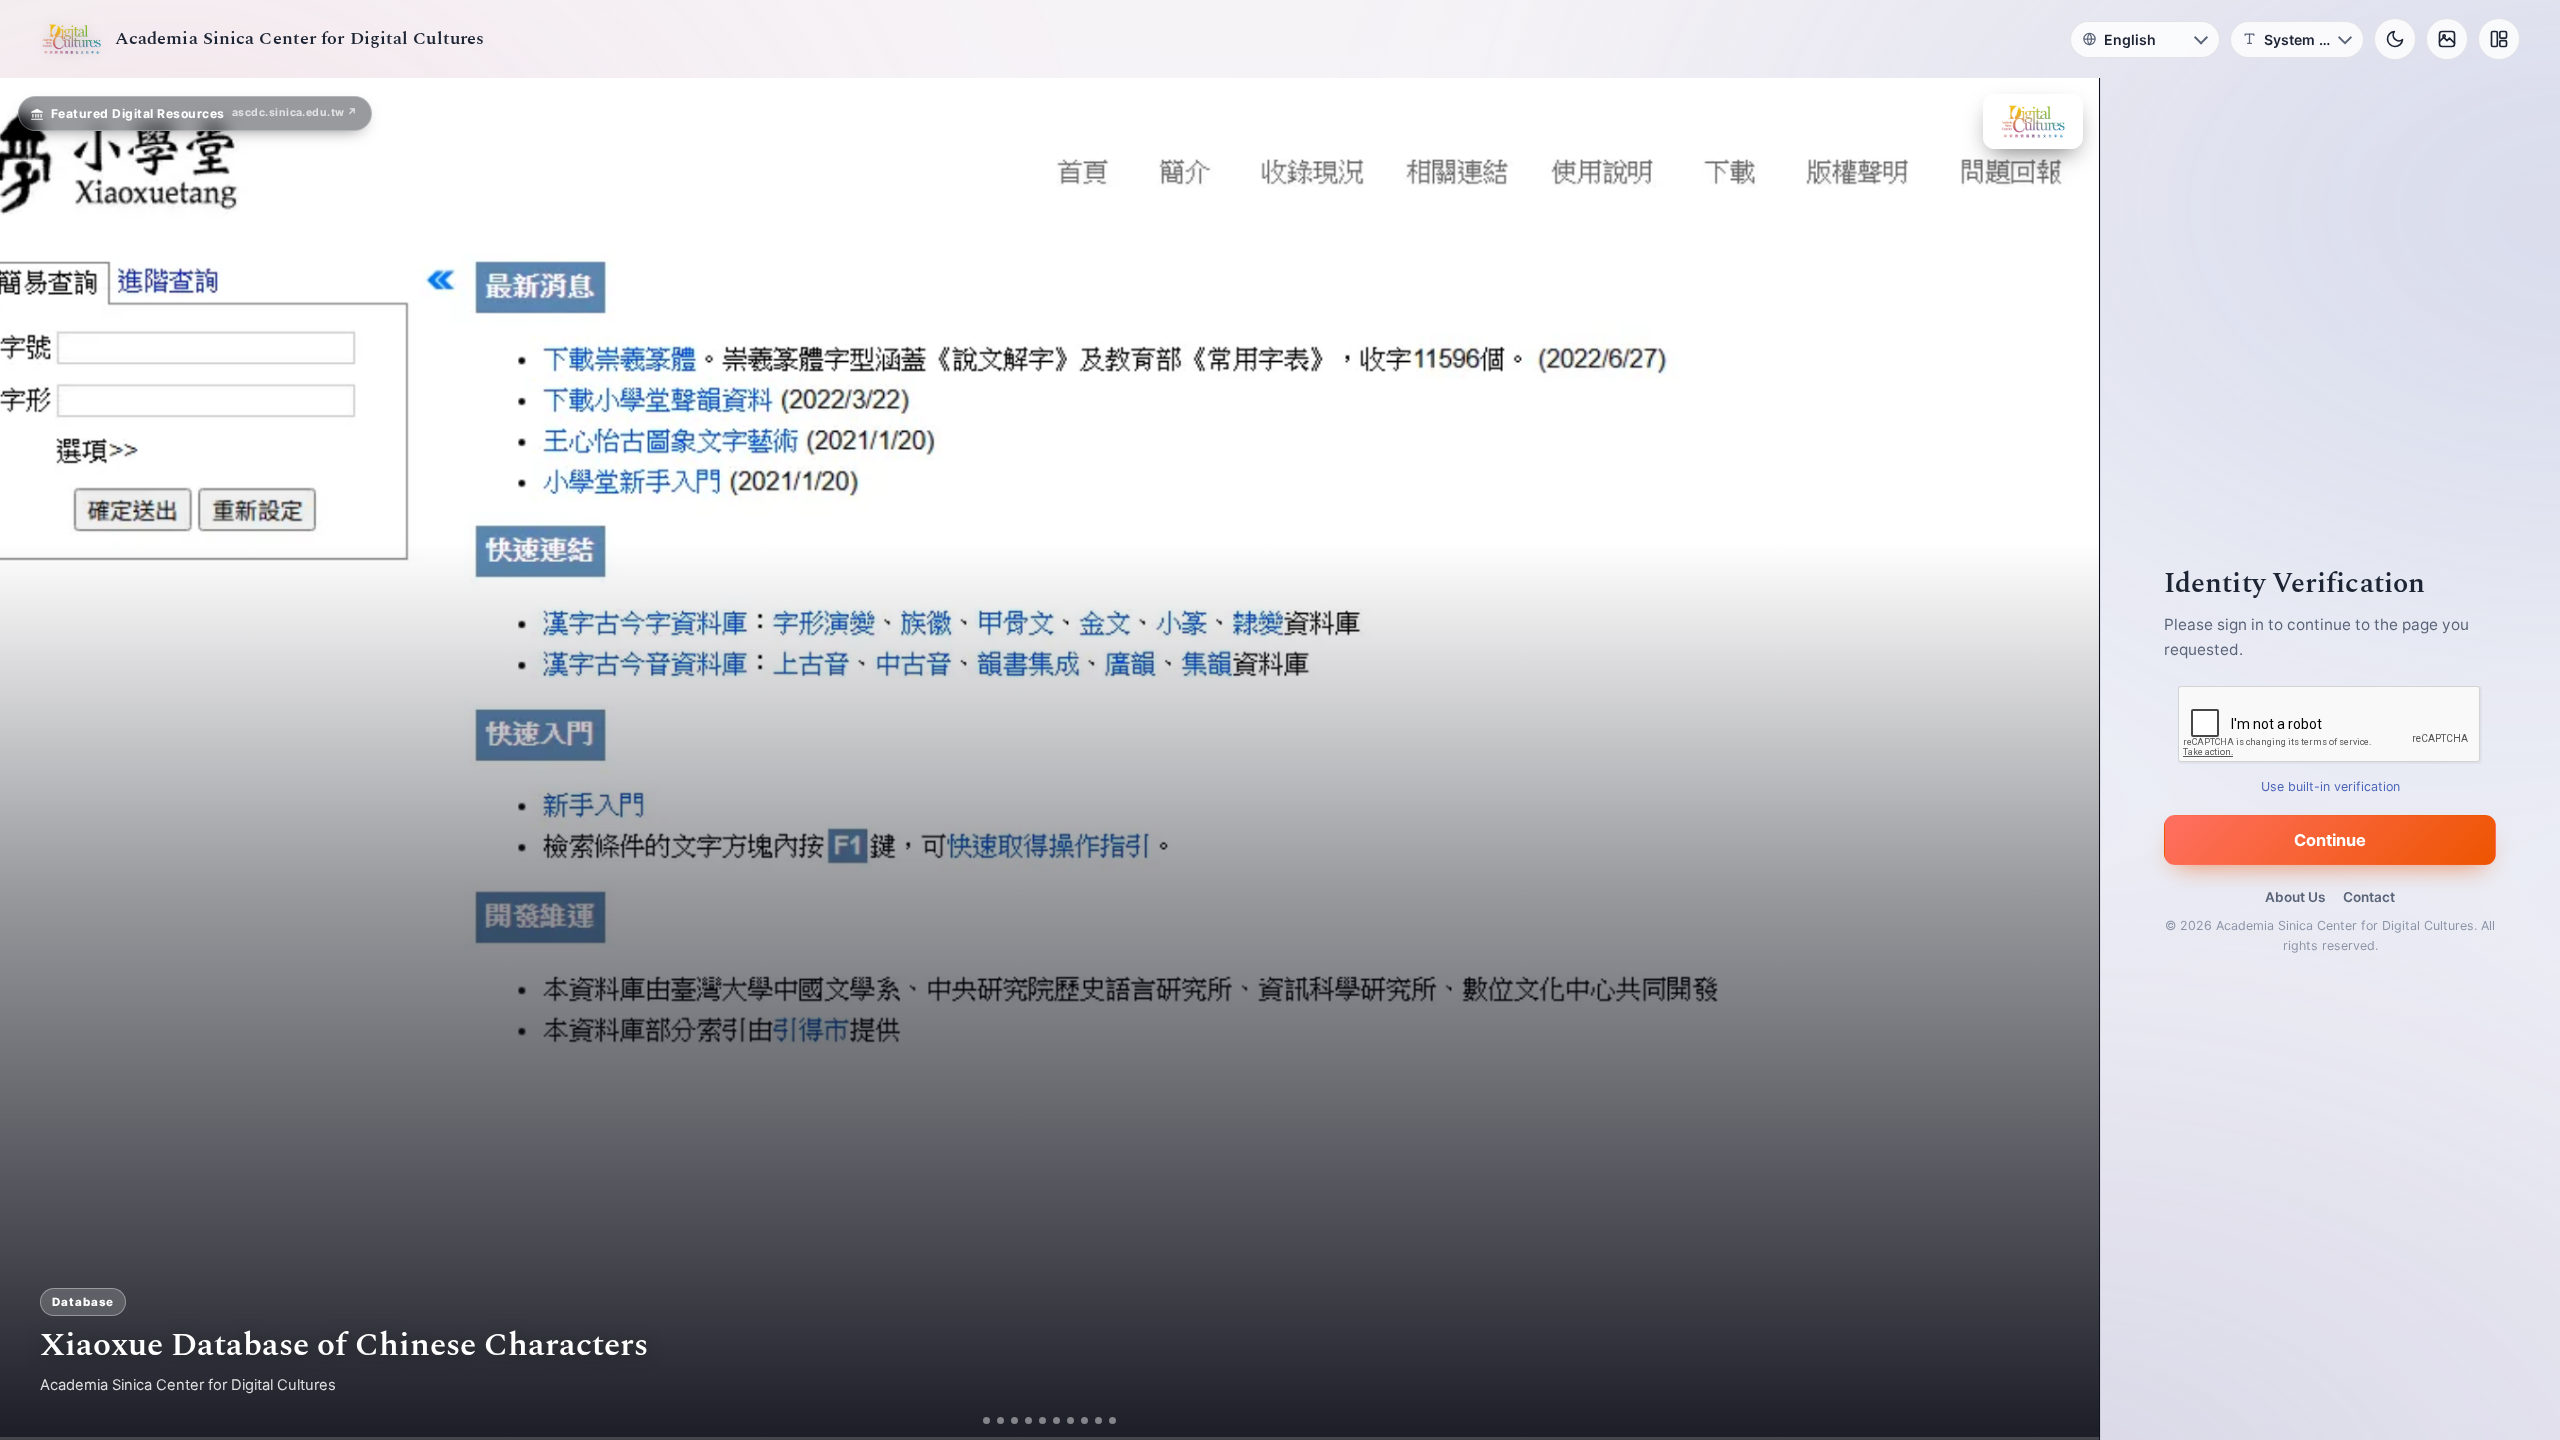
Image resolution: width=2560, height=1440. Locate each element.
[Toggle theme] (2395, 39)
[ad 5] (1042, 1420)
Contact (2369, 897)
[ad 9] (1098, 1420)
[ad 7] (1070, 1420)
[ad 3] (1014, 1420)
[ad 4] (1028, 1420)
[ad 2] (1000, 1420)
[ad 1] (986, 1420)
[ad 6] (1056, 1420)
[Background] (2447, 39)
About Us (2295, 897)
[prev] (36, 759)
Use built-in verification (2330, 786)
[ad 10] (1112, 1420)
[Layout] (2499, 39)
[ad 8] (1084, 1420)
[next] (2063, 759)
